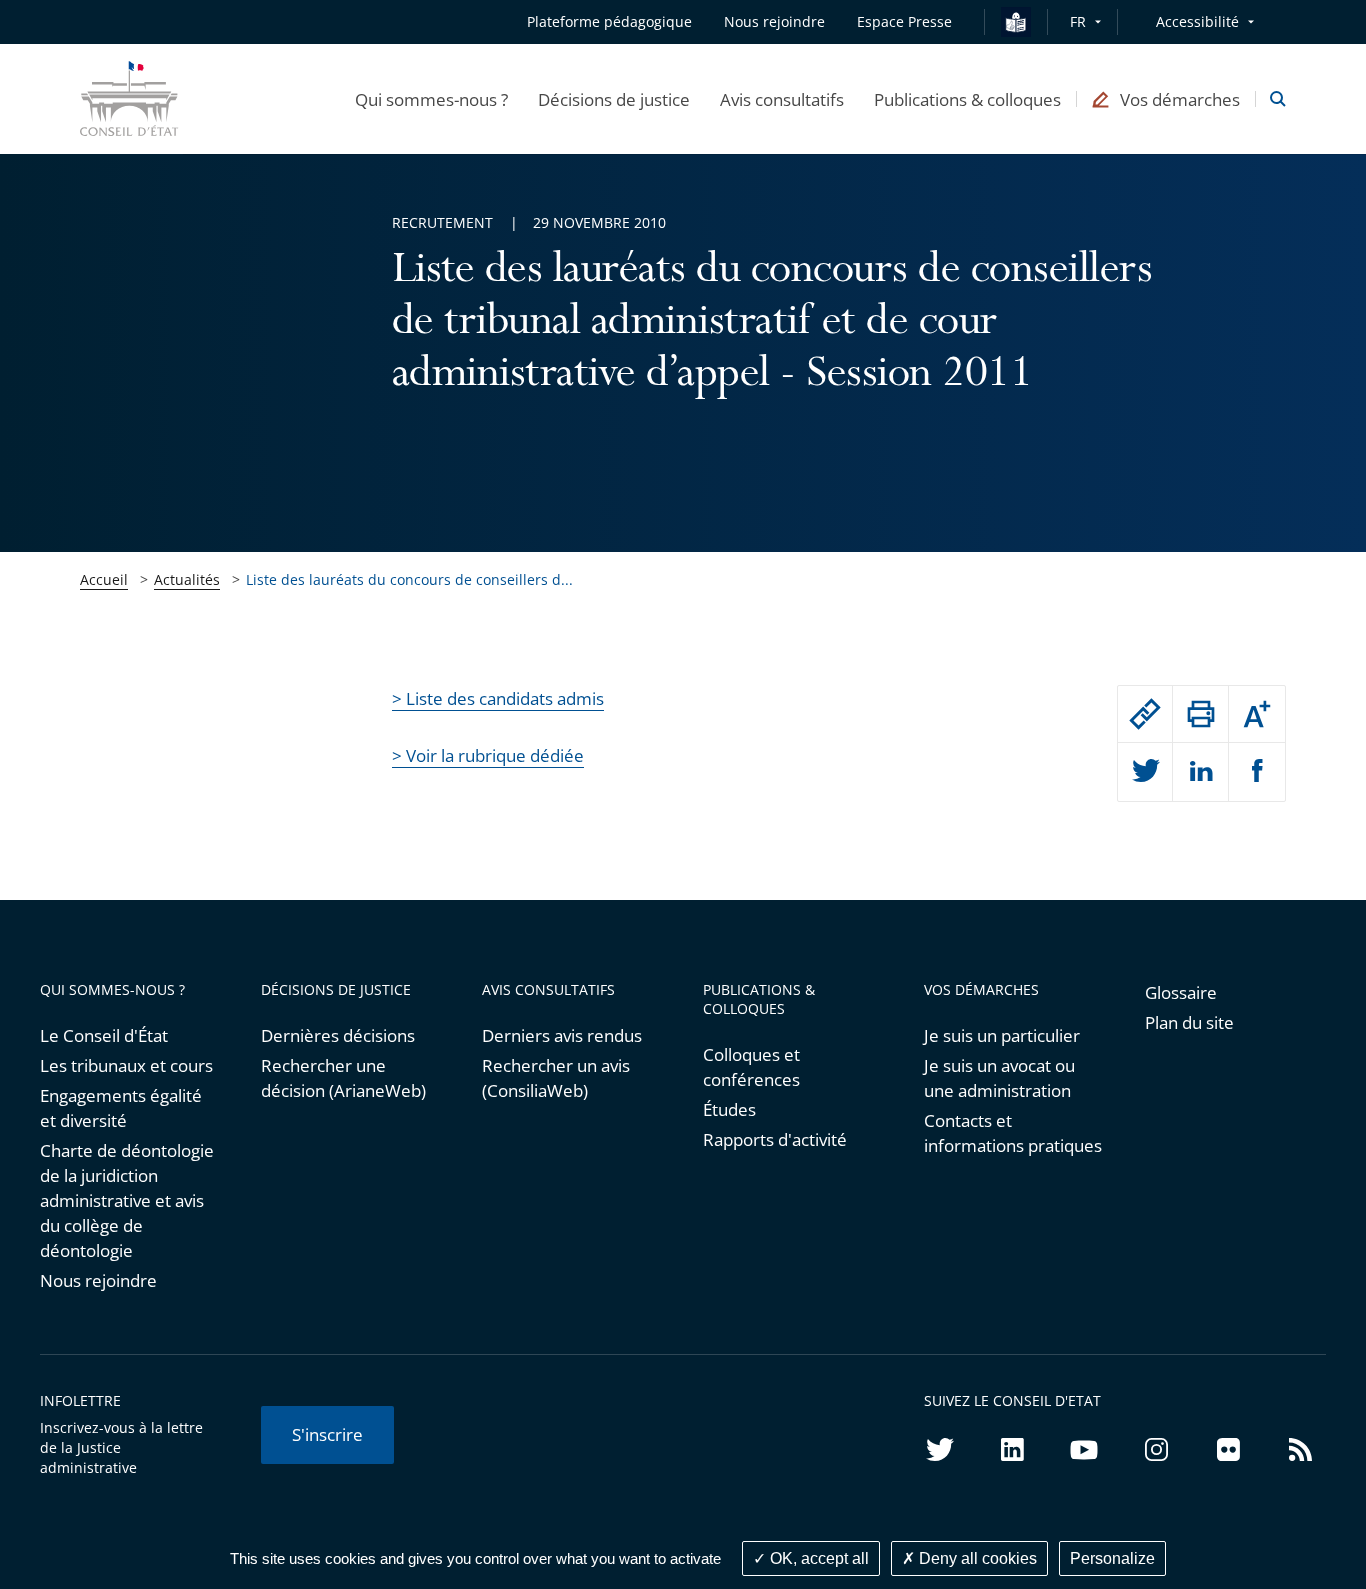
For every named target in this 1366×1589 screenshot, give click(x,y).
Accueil (104, 579)
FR (1078, 21)
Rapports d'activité (775, 1139)
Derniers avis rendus (562, 1035)
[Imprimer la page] (1200, 714)
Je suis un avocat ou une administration (999, 1078)
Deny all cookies (976, 1558)
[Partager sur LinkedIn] (1200, 772)
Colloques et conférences (751, 1067)
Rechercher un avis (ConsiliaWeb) (556, 1078)
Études (729, 1109)
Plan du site (1189, 1022)
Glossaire (1181, 992)
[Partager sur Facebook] (1257, 772)
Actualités (187, 579)
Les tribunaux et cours (126, 1065)
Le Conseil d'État (104, 1035)
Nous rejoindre (98, 1280)
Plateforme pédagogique (609, 21)
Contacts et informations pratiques (1013, 1133)
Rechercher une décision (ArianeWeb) (343, 1078)
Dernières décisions (338, 1035)
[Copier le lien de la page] (1145, 714)
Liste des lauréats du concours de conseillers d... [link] (409, 579)
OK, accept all (817, 1558)
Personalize (1112, 1558)
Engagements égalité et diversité (121, 1108)
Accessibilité (1197, 21)
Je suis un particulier (1002, 1035)
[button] (431, 99)
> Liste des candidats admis (498, 698)
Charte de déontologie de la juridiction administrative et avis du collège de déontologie (127, 1200)
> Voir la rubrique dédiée (488, 755)
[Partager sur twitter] (1145, 772)
